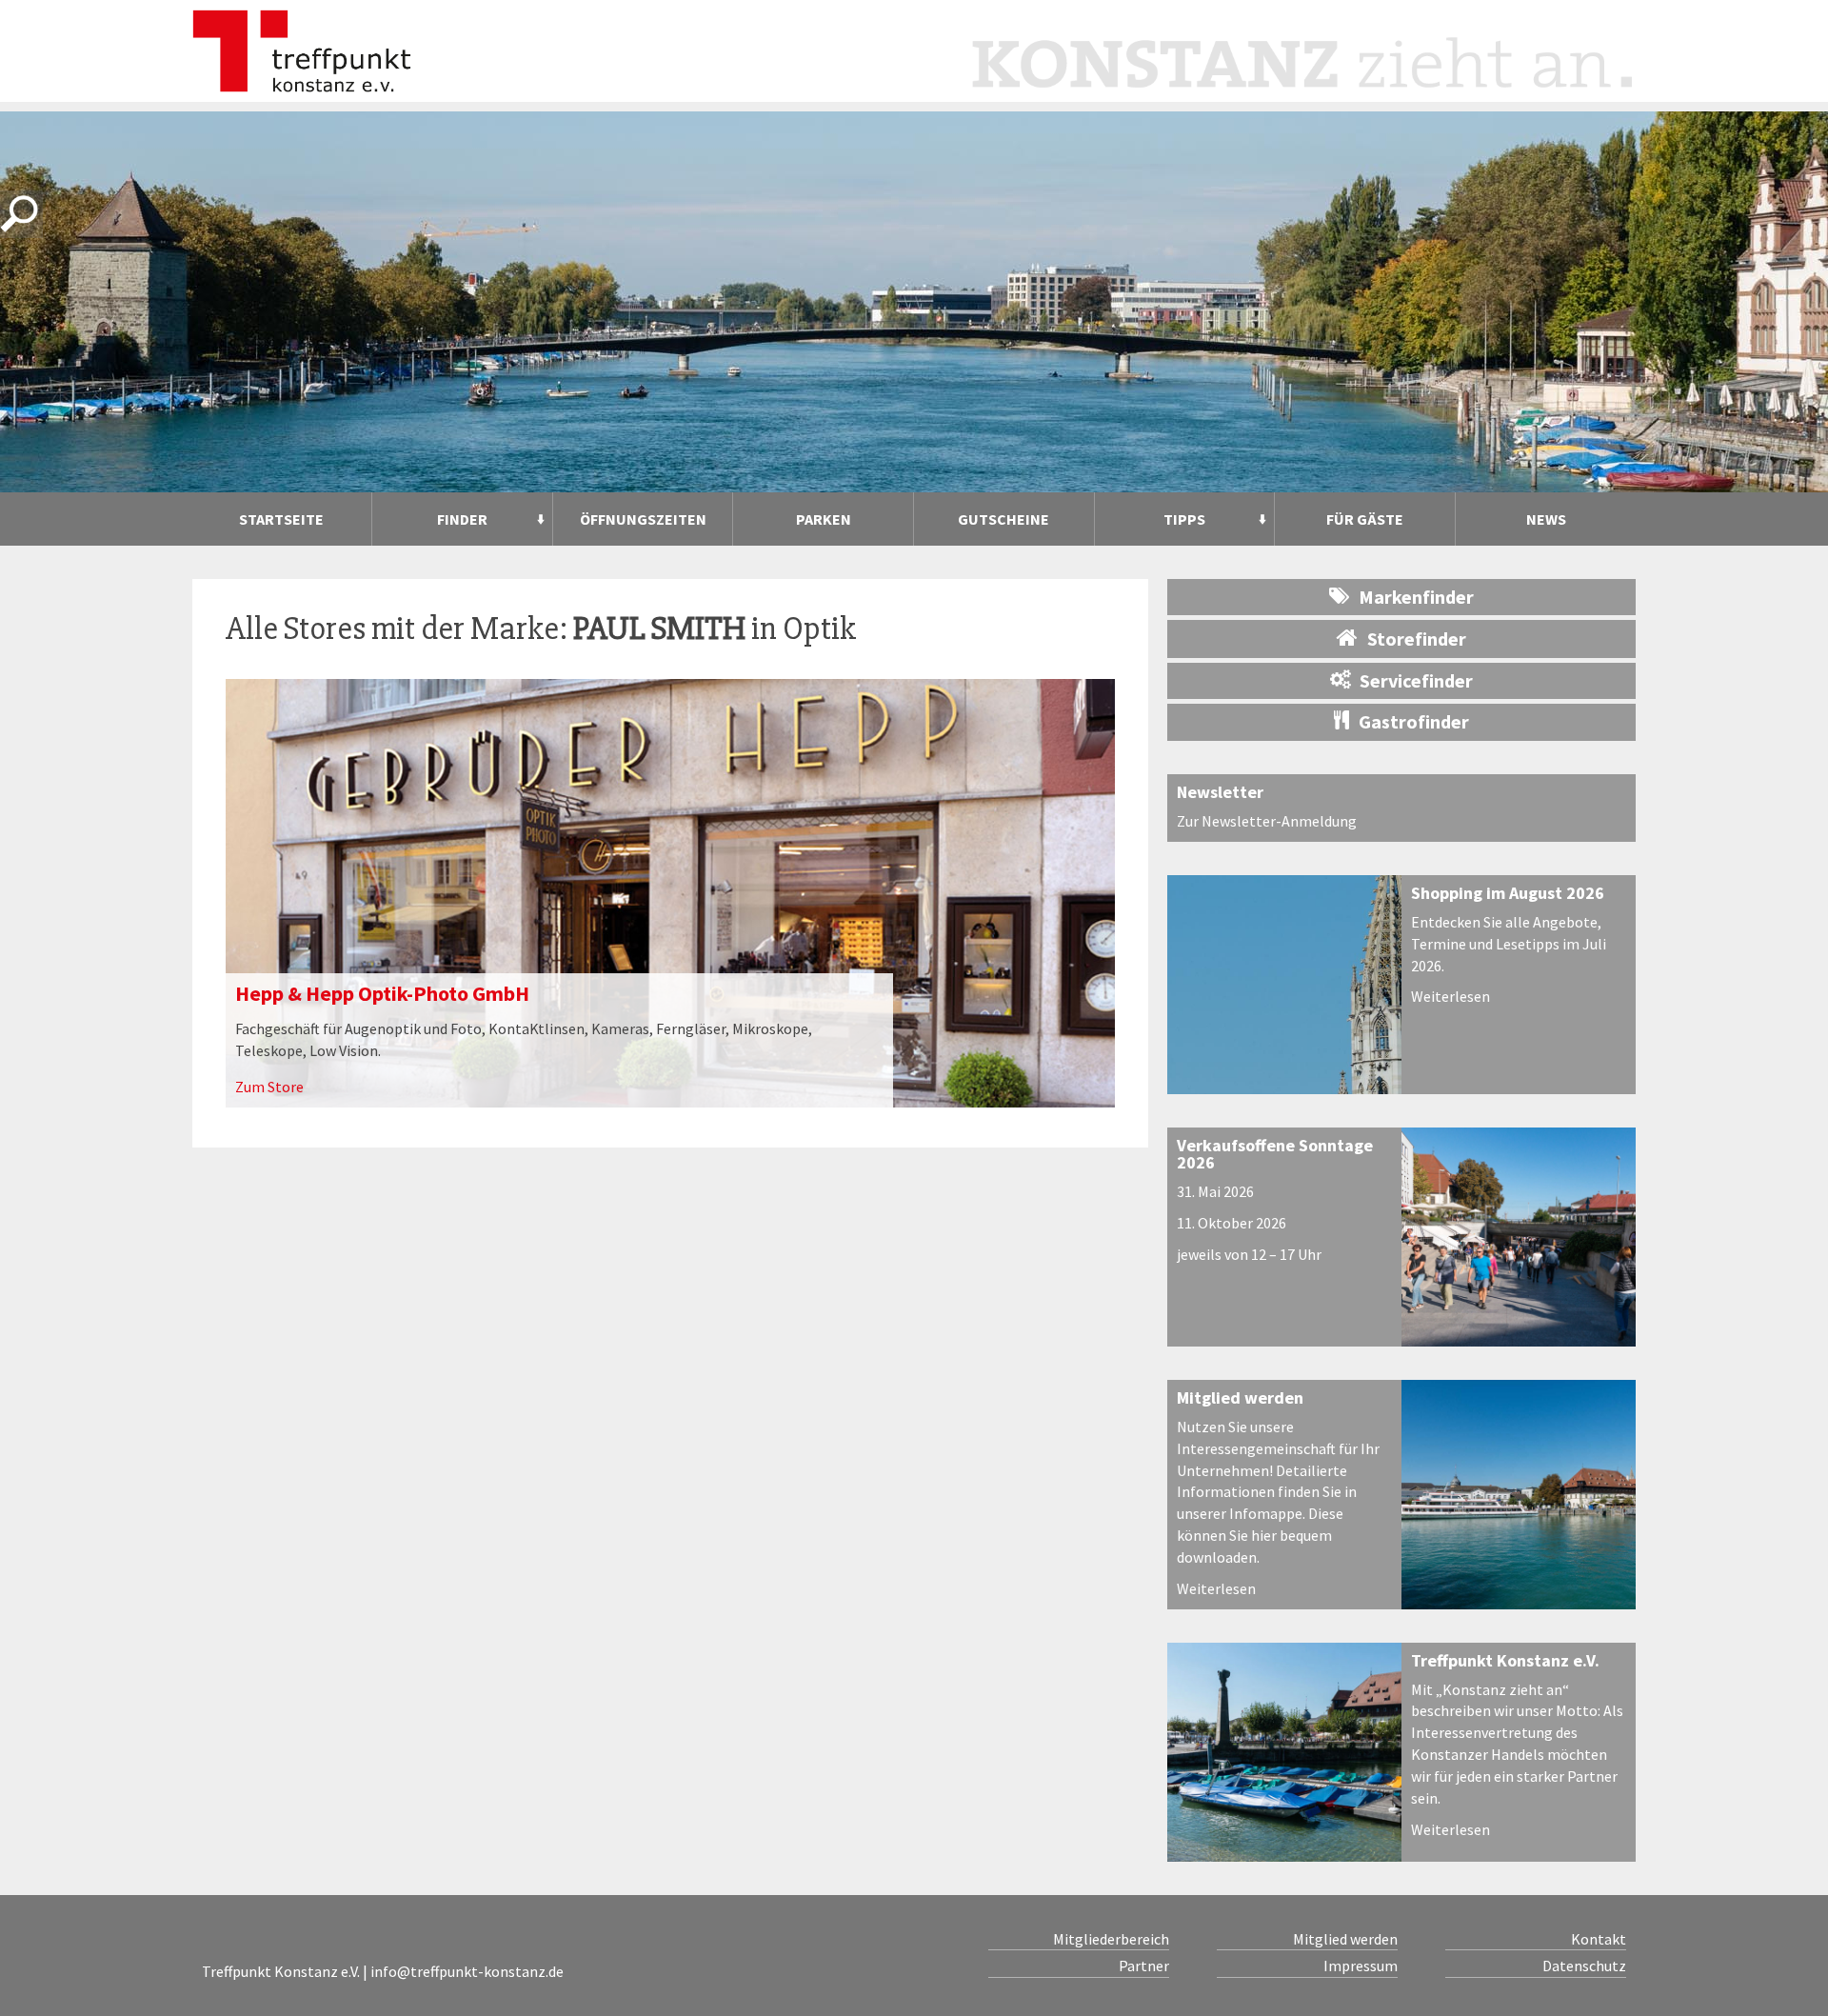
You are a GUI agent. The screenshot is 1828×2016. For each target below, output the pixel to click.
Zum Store (269, 1087)
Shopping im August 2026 (1508, 893)
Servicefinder (1416, 680)
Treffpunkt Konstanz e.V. (1505, 1660)
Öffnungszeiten (643, 519)
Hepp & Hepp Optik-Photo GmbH (382, 993)
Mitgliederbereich (1111, 1939)
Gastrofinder (1414, 721)
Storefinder (1417, 639)
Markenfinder (1416, 597)
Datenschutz (1584, 1966)
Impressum (1361, 1966)
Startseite (281, 519)
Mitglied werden (1240, 1397)
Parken (824, 519)
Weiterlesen (1450, 996)
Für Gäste (1365, 519)
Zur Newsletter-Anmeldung (1267, 821)
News (1546, 519)
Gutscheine (1003, 519)
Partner (1144, 1966)
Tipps (1184, 519)
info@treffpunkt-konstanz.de (467, 1971)
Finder (462, 519)
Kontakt (1599, 1939)
